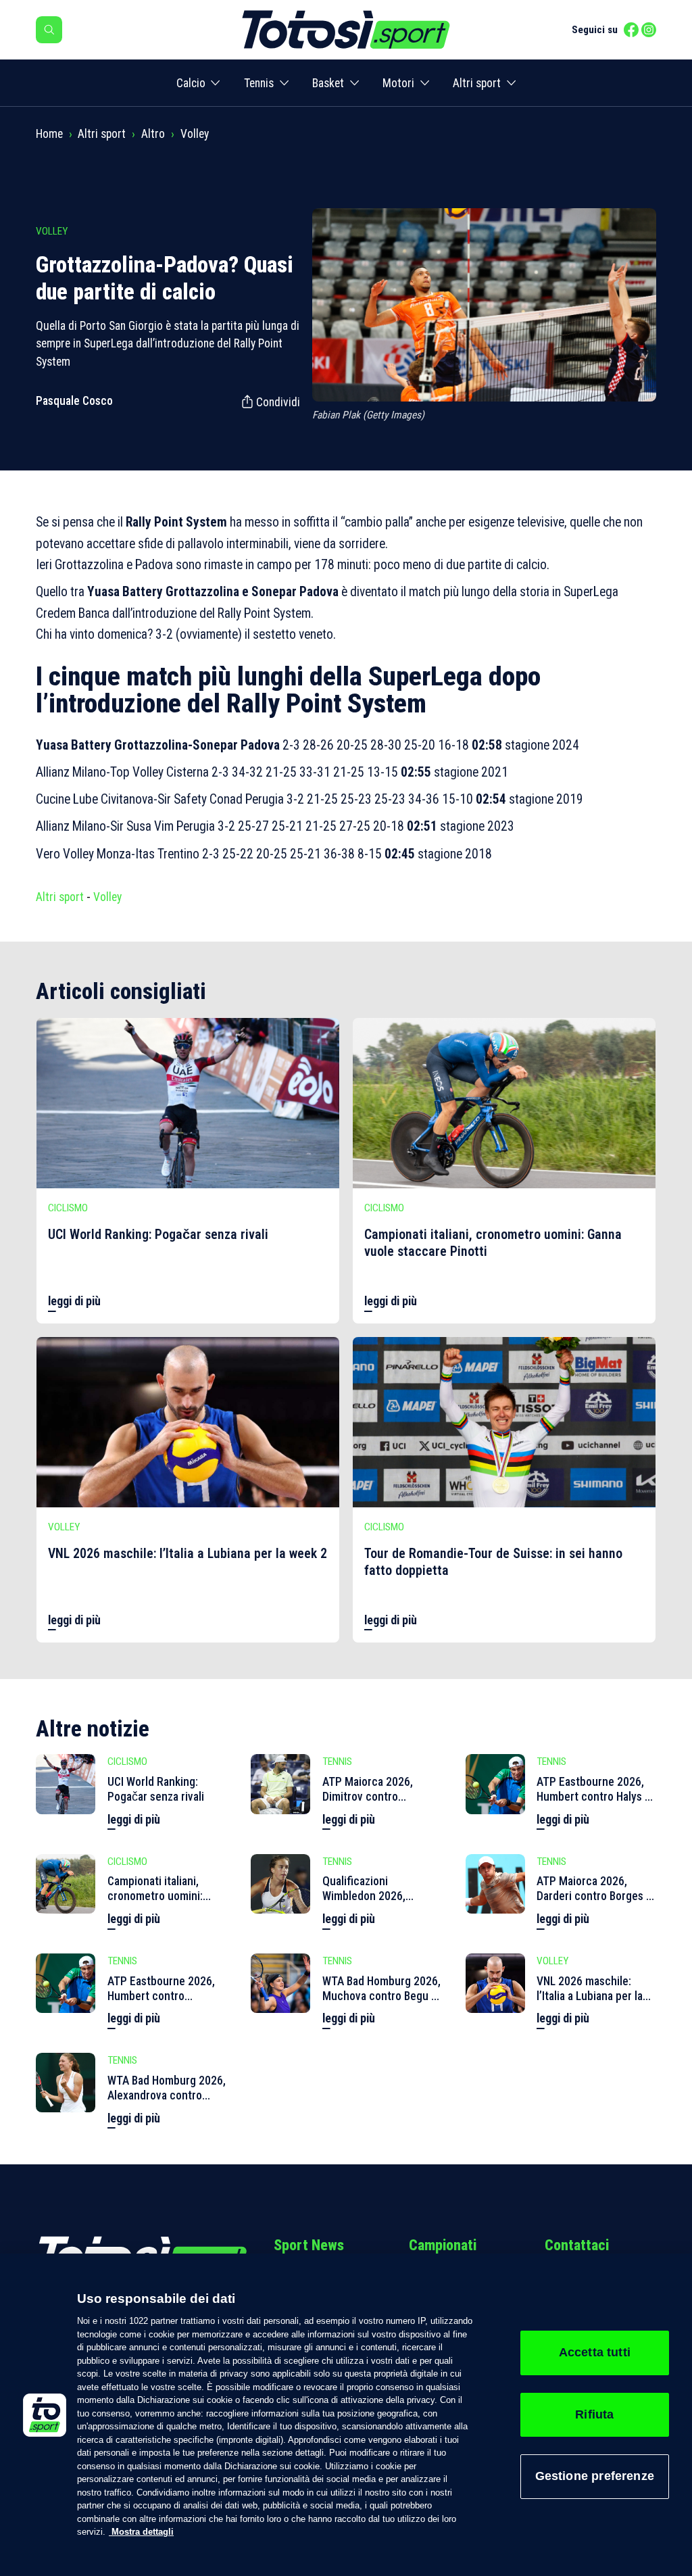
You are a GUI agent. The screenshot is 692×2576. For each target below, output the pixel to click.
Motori (398, 83)
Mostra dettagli (141, 2532)
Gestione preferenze (595, 2476)
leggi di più (74, 1301)
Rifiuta (594, 2414)
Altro (153, 134)
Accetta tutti (595, 2352)
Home (49, 134)
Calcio (191, 83)
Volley (195, 134)
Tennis (259, 83)
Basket (328, 83)
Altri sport (477, 83)
